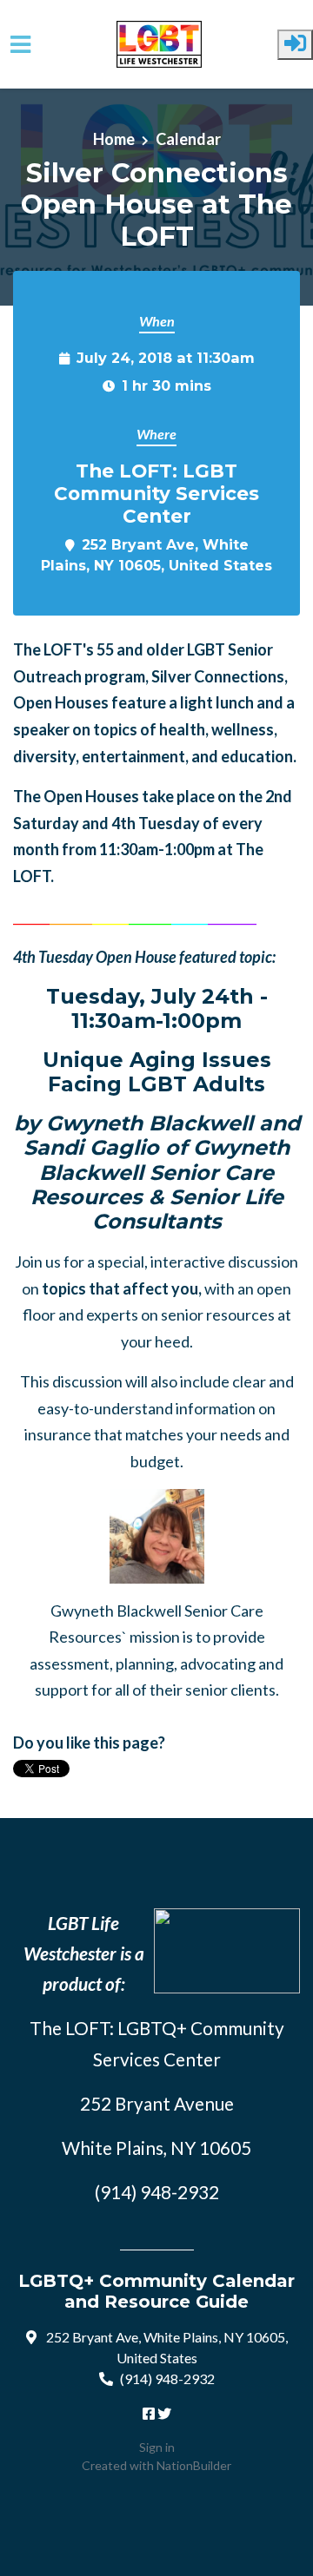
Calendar (188, 139)
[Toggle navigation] (20, 45)
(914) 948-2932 (167, 2378)
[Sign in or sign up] (295, 45)
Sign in (157, 2447)
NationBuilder (194, 2465)
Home (114, 139)
